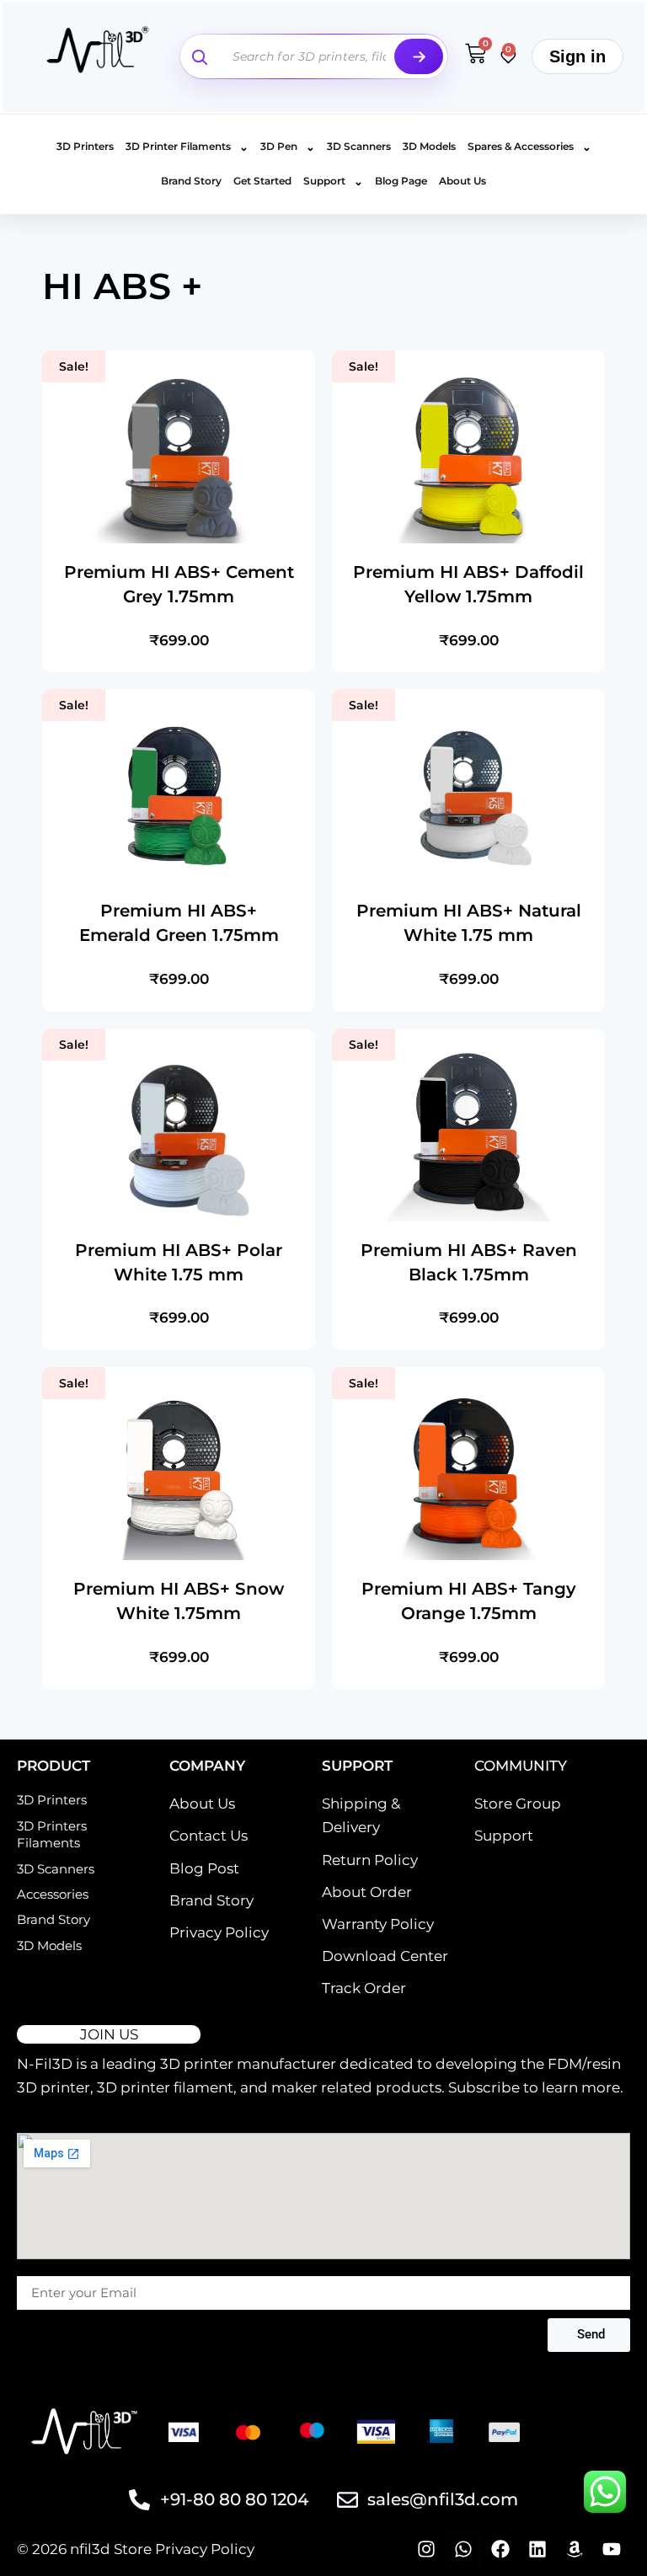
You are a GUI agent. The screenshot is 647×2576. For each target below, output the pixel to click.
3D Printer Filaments (187, 147)
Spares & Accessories (529, 147)
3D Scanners (359, 146)
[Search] (419, 56)
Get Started (262, 181)
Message (43, 2268)
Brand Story (191, 181)
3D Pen (288, 147)
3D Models (429, 146)
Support (333, 181)
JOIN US (109, 2034)
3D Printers (85, 146)
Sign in (577, 56)
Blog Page (401, 181)
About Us (463, 181)
